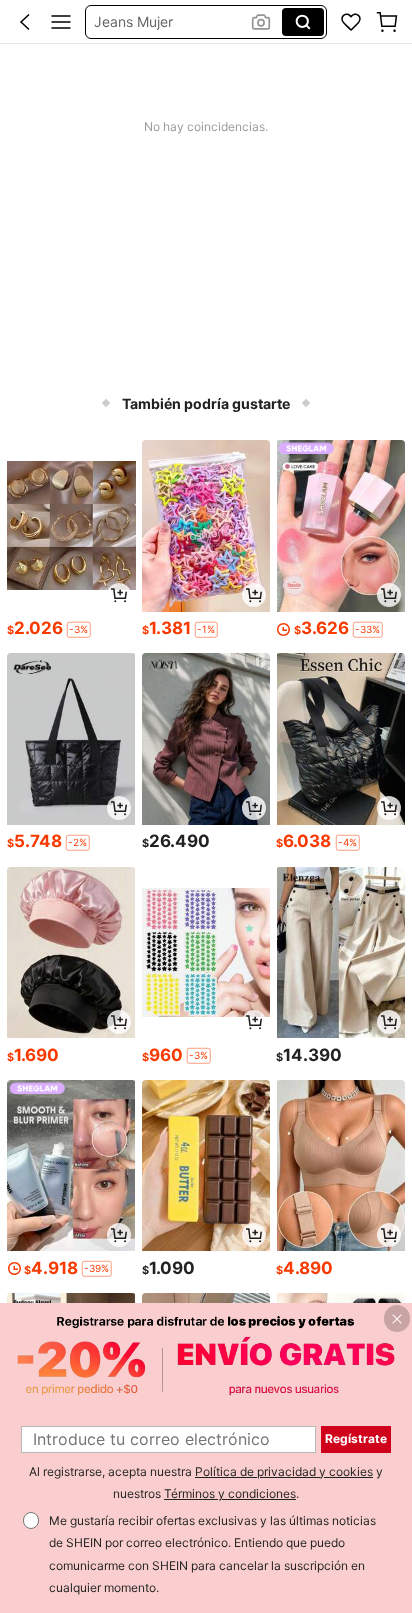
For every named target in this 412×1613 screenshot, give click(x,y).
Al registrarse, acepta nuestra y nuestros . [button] (206, 1483)
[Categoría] (61, 22)
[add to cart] (119, 595)
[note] (78, 629)
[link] (351, 22)
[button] (25, 22)
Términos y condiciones (230, 1493)
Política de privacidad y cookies (284, 1471)
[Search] (303, 22)
